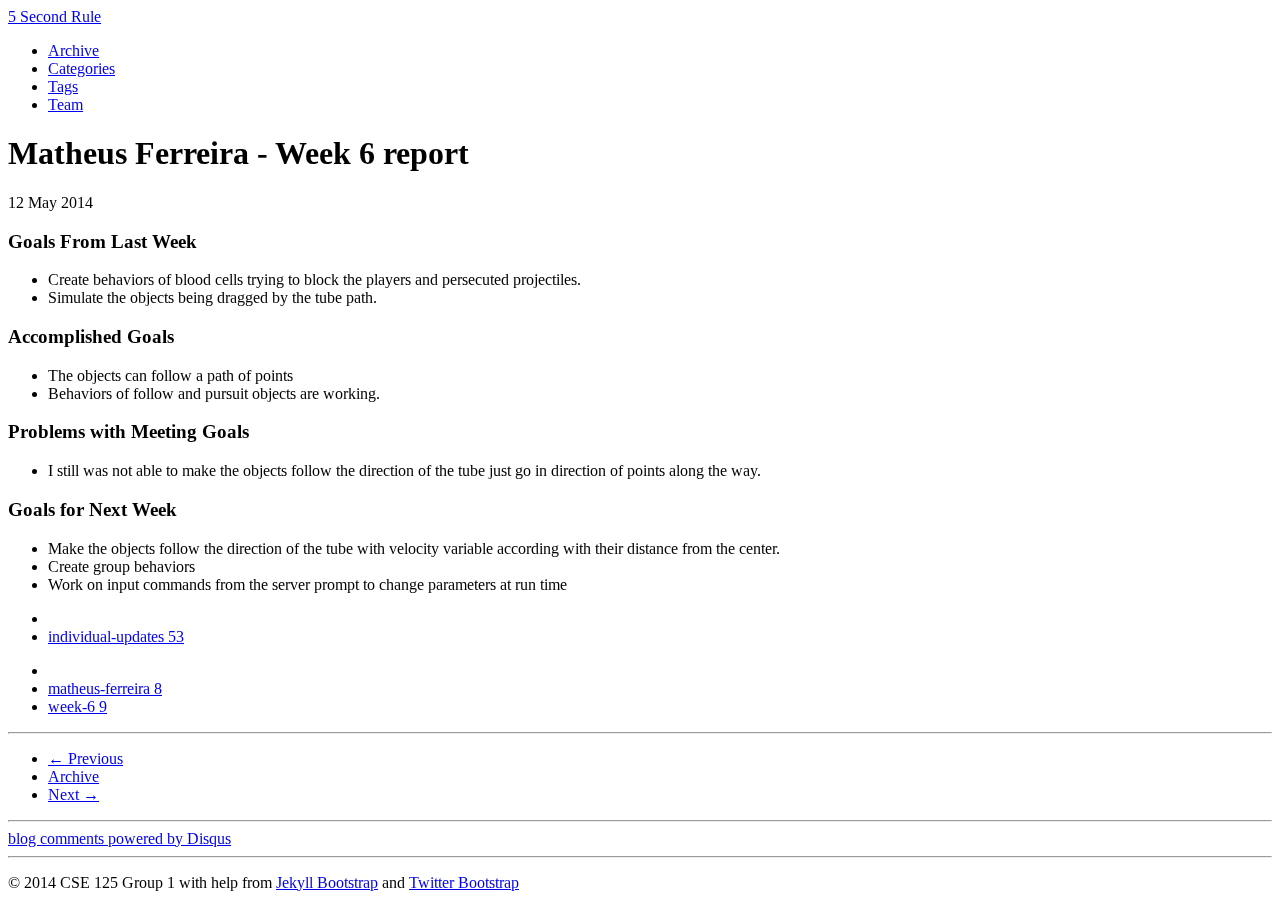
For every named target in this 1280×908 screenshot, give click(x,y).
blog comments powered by (119, 838)
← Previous (85, 758)
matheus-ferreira (105, 688)
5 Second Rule (54, 16)
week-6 (77, 706)
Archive (73, 50)
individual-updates (116, 636)
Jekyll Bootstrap (327, 882)
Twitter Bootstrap (464, 882)
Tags (63, 86)
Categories (81, 68)
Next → (73, 794)
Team (65, 104)
